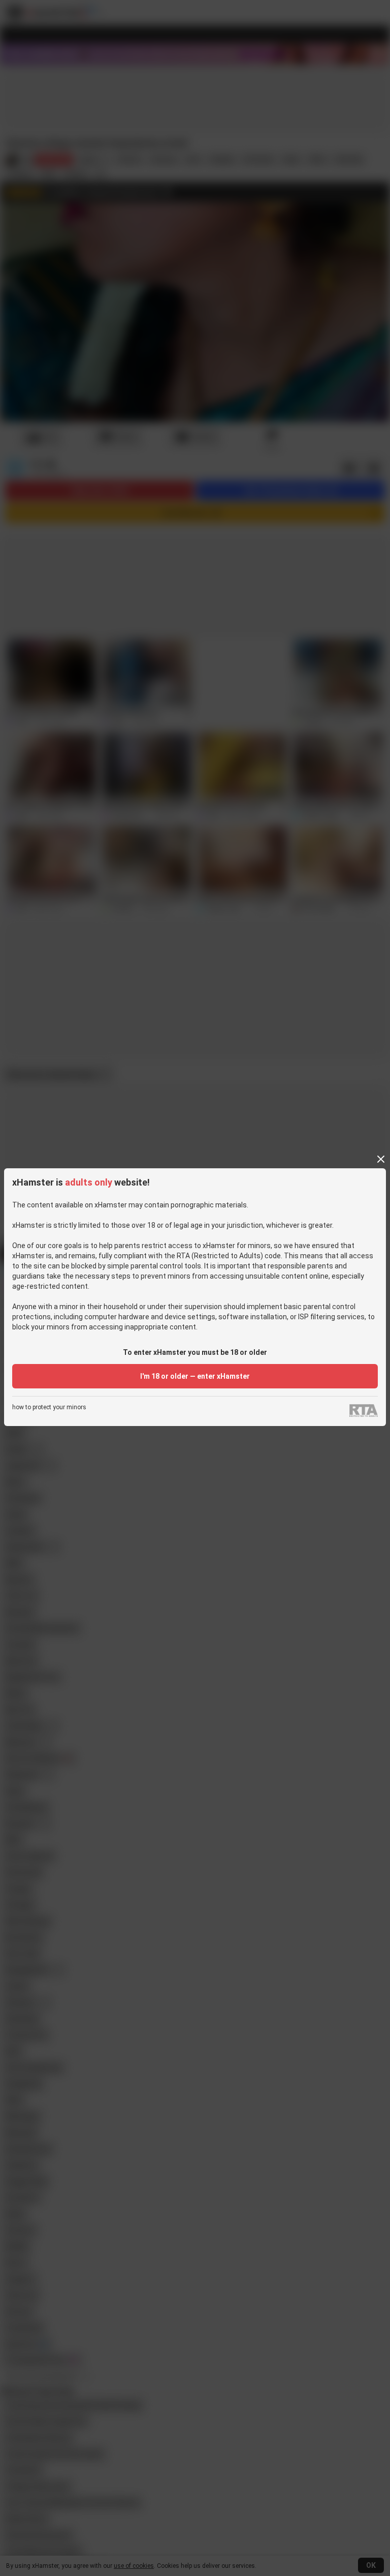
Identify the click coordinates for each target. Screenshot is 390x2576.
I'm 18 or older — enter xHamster (195, 1376)
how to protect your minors (49, 1407)
